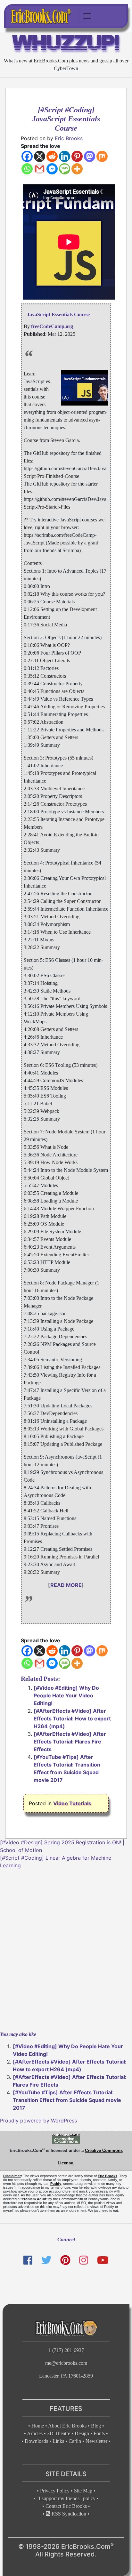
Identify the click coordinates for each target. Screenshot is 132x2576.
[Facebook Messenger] (52, 169)
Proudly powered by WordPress (38, 2121)
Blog (96, 2426)
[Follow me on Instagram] (84, 2260)
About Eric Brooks (67, 2426)
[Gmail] (40, 169)
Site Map (83, 2491)
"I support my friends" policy (66, 2498)
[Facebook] (27, 156)
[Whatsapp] (27, 169)
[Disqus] (66, 1949)
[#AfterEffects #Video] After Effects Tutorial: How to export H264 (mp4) (72, 1719)
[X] (40, 156)
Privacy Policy (55, 2491)
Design (82, 2433)
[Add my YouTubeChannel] (103, 2260)
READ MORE (66, 1585)
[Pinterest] (77, 156)
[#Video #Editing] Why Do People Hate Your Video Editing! (66, 1695)
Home (38, 2426)
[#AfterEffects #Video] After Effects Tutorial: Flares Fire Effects (70, 1742)
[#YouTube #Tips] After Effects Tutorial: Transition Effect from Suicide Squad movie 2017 (67, 2100)
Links (58, 2441)
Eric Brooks (69, 138)
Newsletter (96, 2441)
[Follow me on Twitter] (46, 2260)
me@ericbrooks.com (66, 2363)
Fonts (99, 2433)
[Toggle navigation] (87, 16)
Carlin (75, 2441)
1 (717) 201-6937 (66, 2350)
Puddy (56, 2184)
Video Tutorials (72, 1803)
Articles (35, 2433)
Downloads (36, 2441)
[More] (77, 169)
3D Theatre (59, 2433)
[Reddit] (52, 156)
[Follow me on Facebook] (28, 2260)
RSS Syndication (68, 2514)
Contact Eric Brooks (66, 2506)
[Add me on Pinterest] (65, 2260)
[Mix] (102, 156)
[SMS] (65, 169)
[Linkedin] (65, 156)
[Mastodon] (90, 156)
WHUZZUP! (66, 44)
